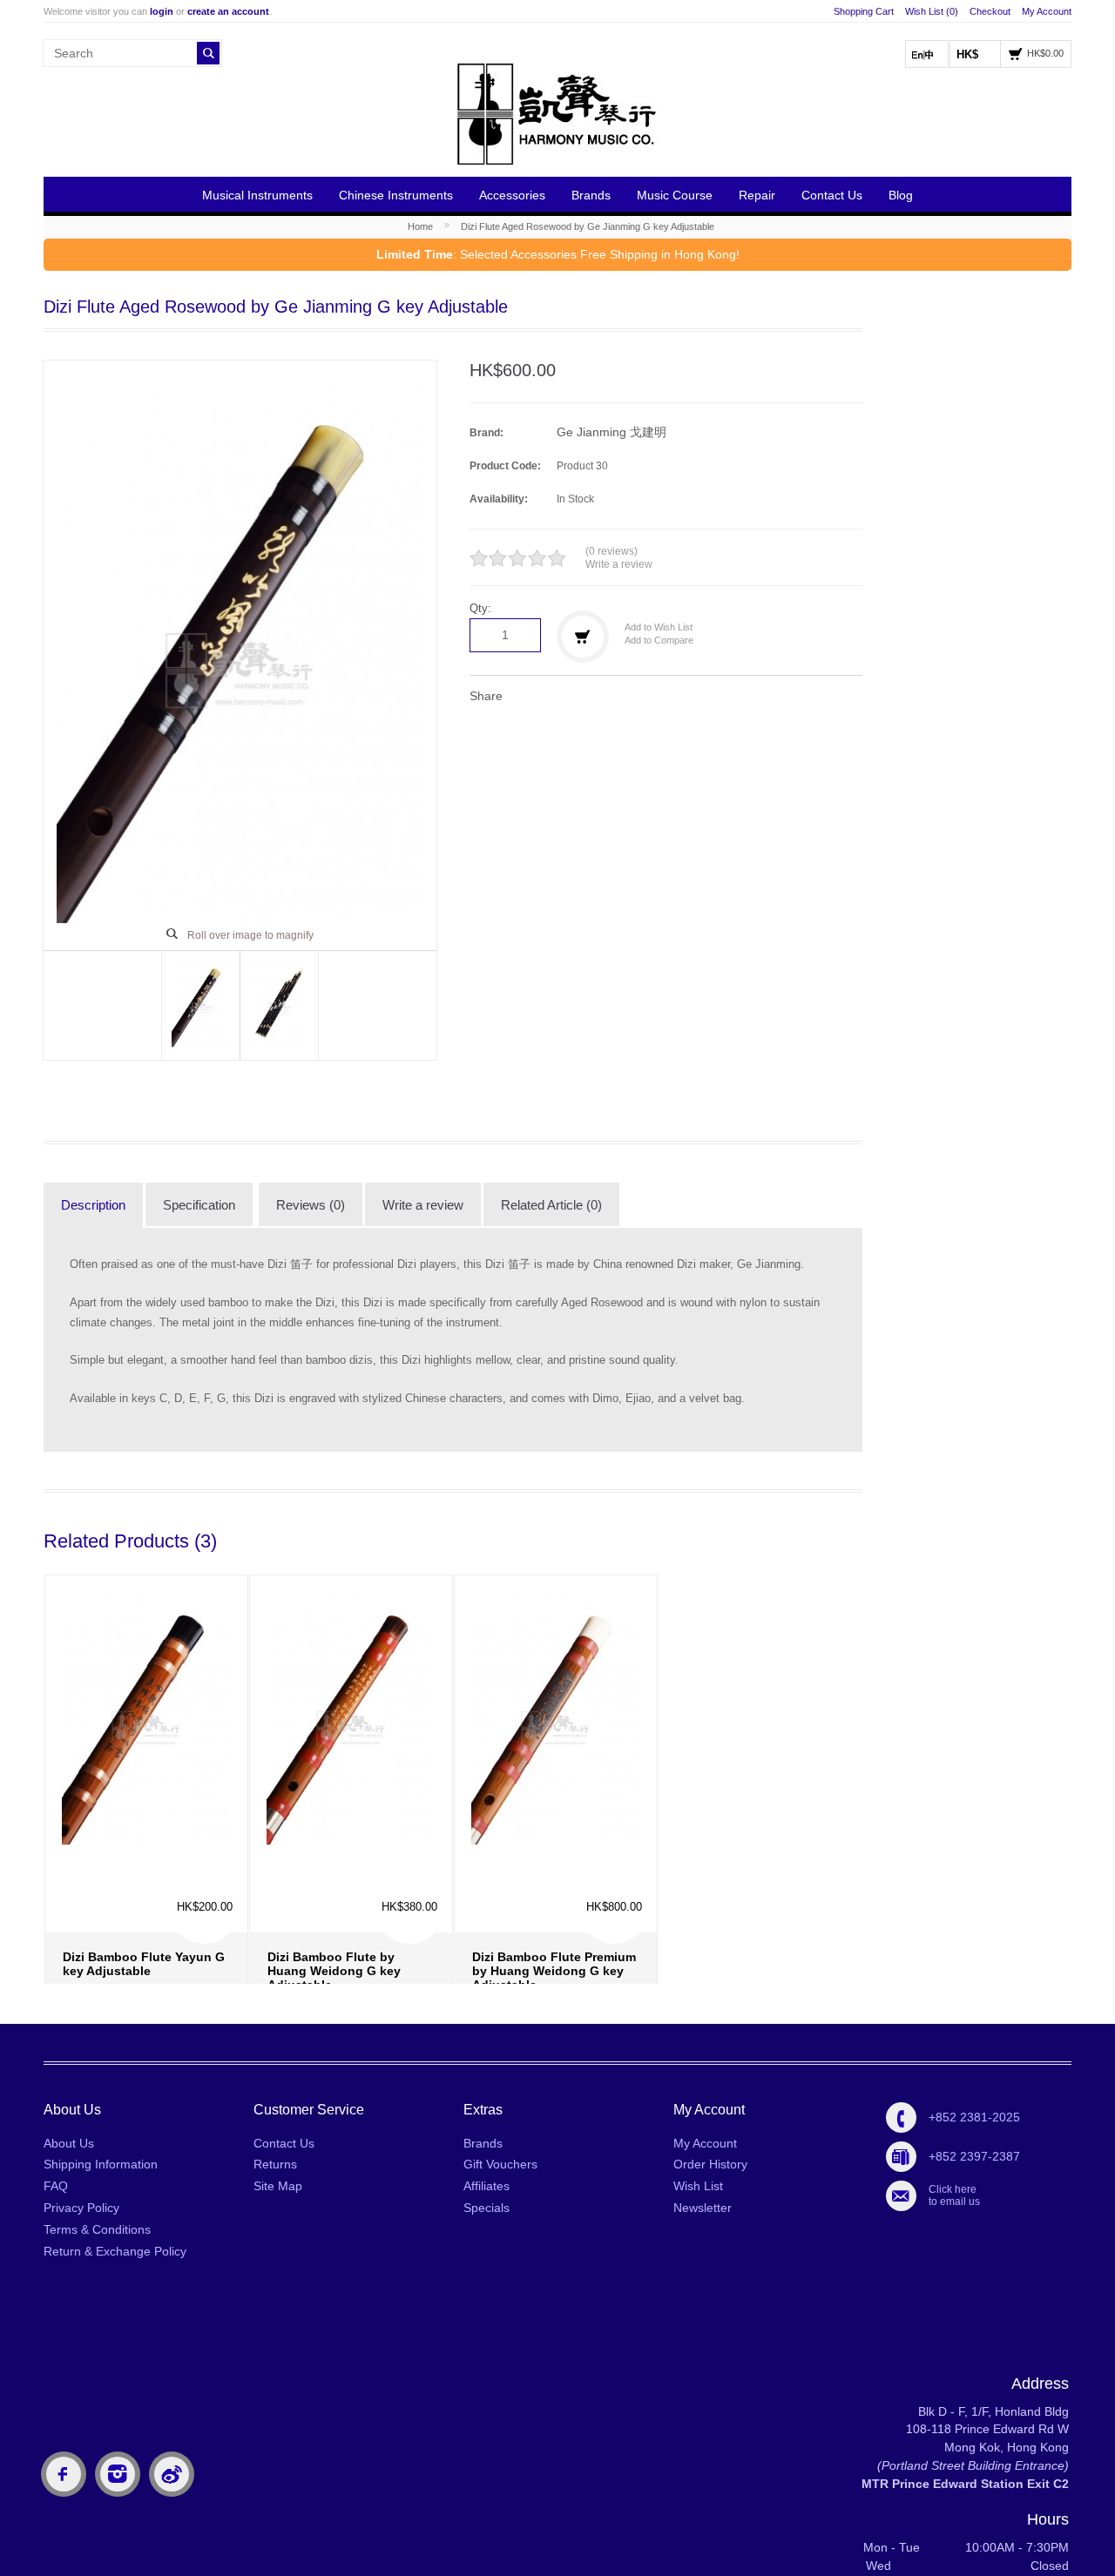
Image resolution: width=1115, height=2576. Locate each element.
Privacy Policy (81, 2208)
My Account (1047, 11)
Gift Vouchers (500, 2164)
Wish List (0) (932, 11)
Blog (901, 195)
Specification (199, 1205)
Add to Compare (659, 640)
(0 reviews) (612, 551)
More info (150, 1932)
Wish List (698, 2186)
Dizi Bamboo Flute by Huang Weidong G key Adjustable (334, 1893)
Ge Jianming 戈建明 (612, 432)
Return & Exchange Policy (115, 2251)
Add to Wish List (659, 627)
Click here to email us (954, 2195)
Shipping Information (101, 2164)
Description (93, 1205)
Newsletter (703, 2208)
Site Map (278, 2186)
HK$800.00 (614, 1829)
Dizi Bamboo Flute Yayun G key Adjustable (144, 1886)
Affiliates (487, 2186)
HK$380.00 (409, 1829)
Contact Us (832, 195)
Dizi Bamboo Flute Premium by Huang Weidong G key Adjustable (554, 1893)
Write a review (619, 564)
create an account (228, 11)
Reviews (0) (311, 1205)
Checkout (990, 11)
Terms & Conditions (97, 2229)
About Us (69, 2143)
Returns (275, 2164)
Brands (591, 195)
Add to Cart (86, 1944)
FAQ (56, 2186)
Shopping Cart (864, 11)
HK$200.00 (205, 1829)
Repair (757, 195)
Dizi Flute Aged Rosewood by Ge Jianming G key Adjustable (588, 226)
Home (420, 226)
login (162, 11)
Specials (487, 2208)
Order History (710, 2164)
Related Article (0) (551, 1205)
